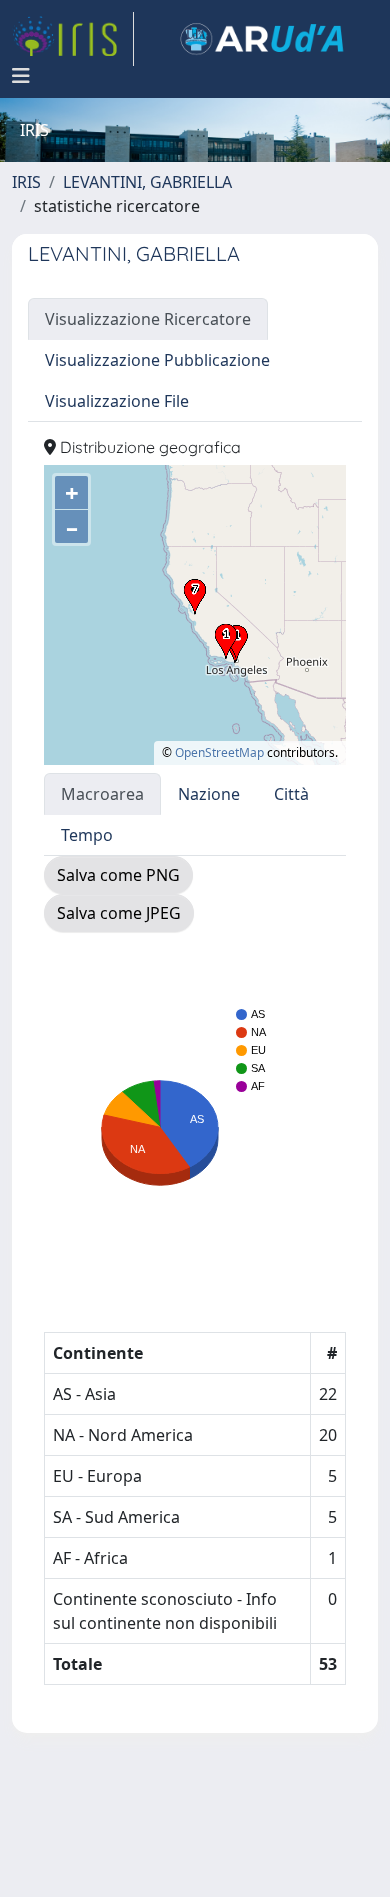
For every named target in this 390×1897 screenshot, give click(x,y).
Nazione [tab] (209, 794)
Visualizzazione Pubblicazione (157, 360)
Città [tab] (291, 794)
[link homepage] (73, 39)
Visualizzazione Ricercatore (148, 319)
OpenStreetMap (219, 752)
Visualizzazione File (117, 401)
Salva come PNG (118, 875)
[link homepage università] (262, 39)
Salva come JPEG (119, 913)
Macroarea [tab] (102, 794)
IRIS (26, 182)
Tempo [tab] (87, 835)
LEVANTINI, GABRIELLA (147, 182)
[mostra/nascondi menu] (21, 76)
